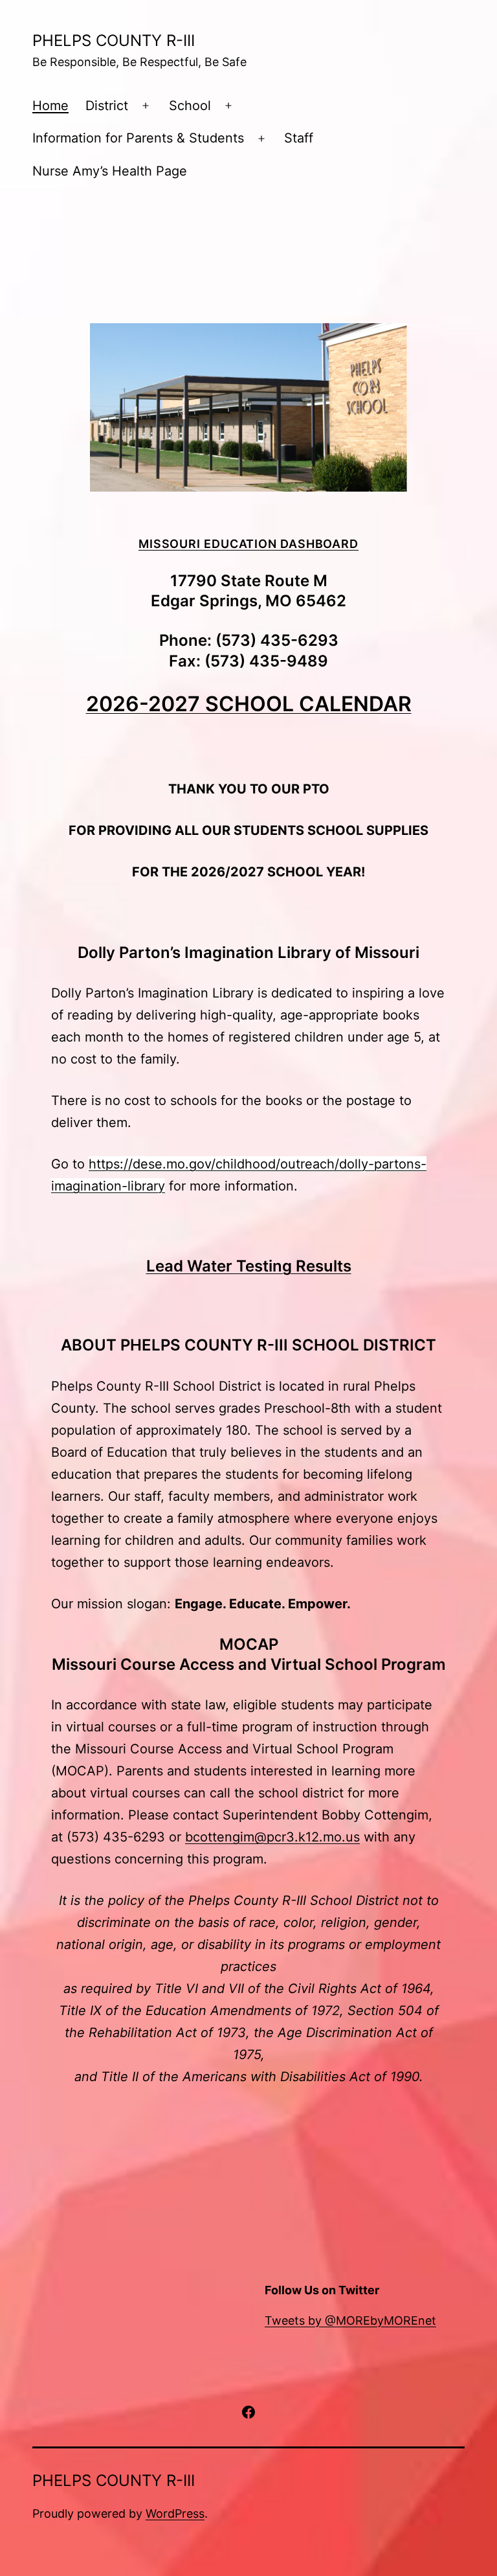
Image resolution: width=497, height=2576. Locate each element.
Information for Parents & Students (138, 138)
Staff (299, 138)
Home (50, 106)
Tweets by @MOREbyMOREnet (350, 2320)
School (190, 106)
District (107, 106)
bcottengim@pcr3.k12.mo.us (272, 1837)
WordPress (175, 2513)
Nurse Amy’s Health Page (110, 171)
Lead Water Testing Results (249, 1266)
